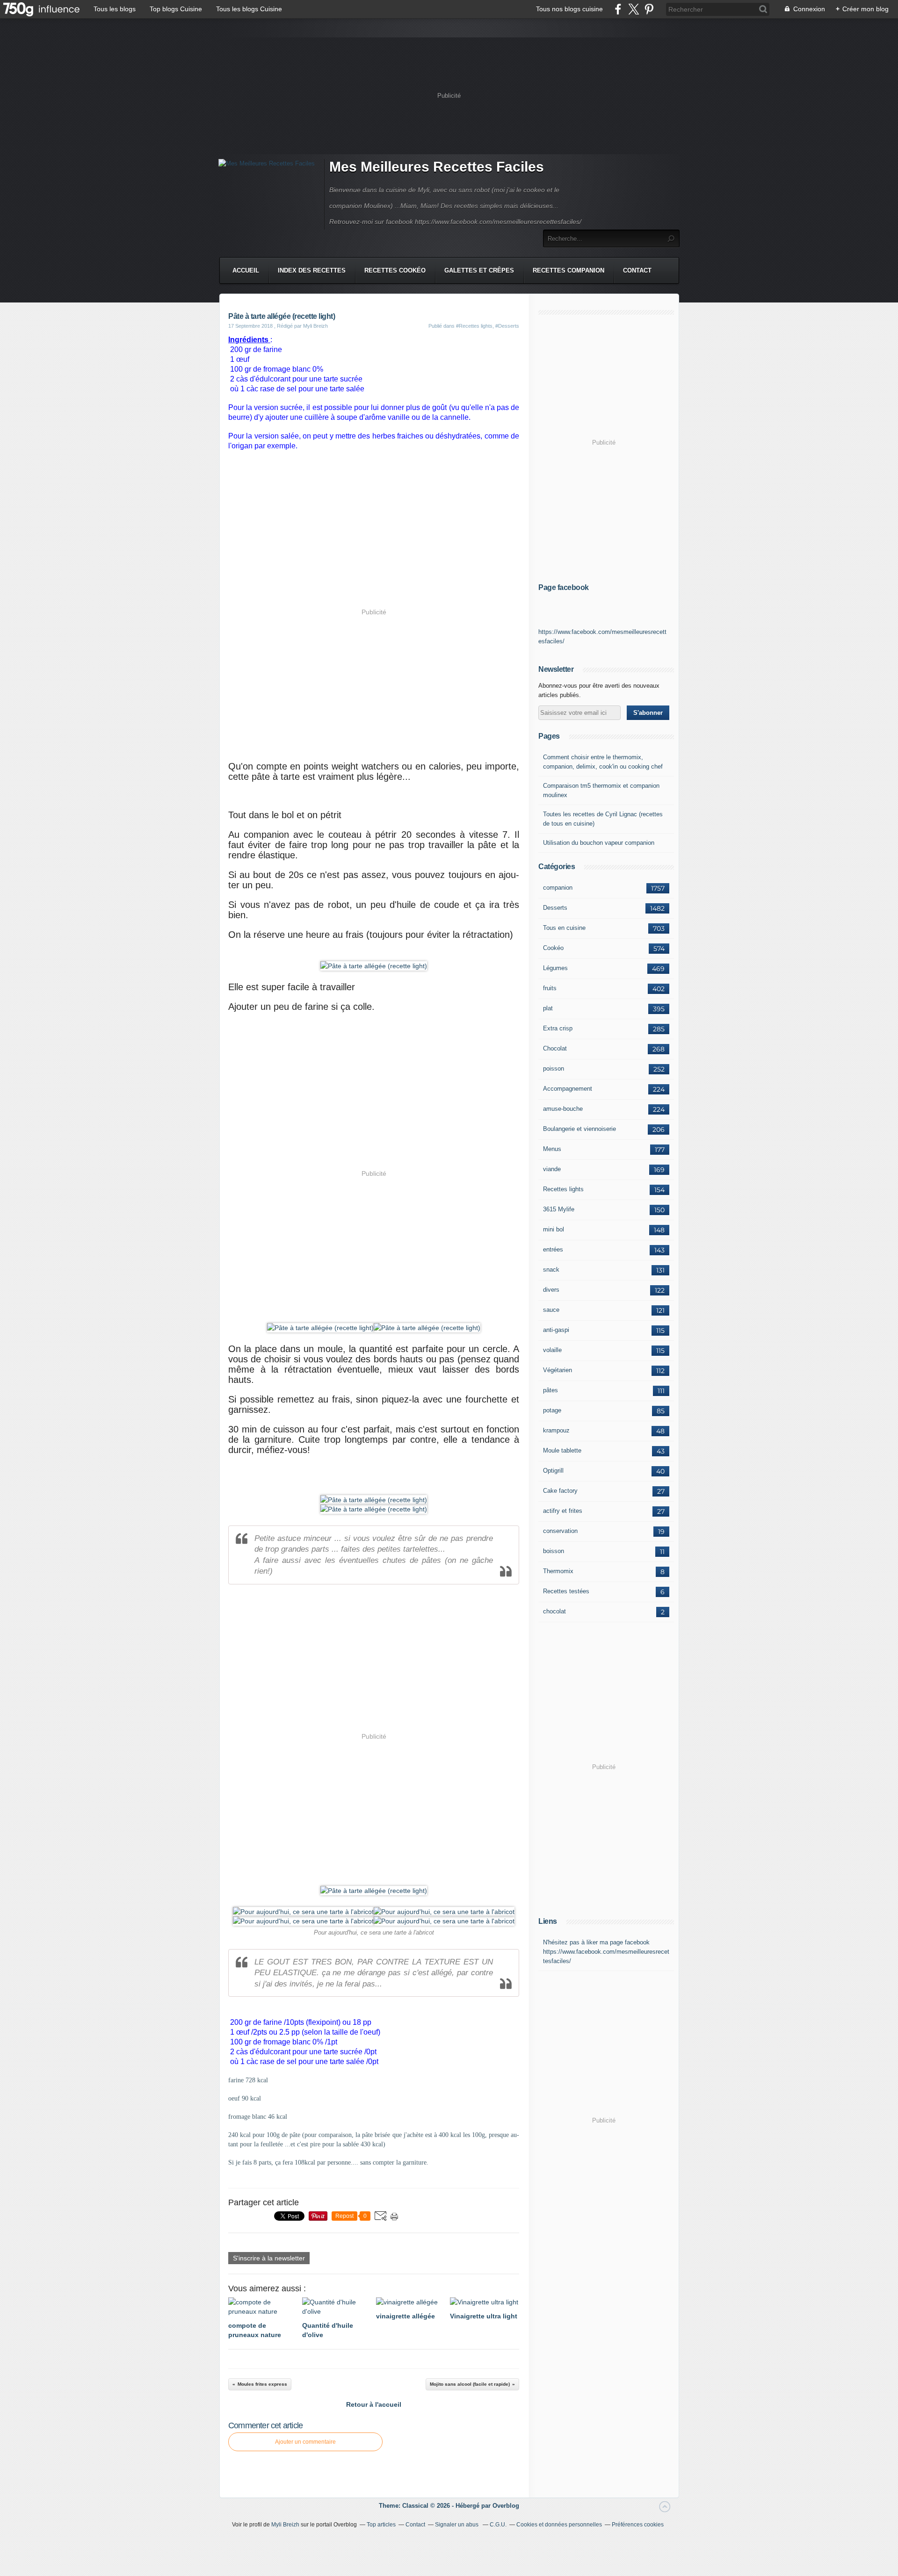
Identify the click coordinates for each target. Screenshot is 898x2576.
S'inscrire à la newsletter (269, 2258)
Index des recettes (312, 270)
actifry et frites (563, 1511)
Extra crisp (558, 1028)
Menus (552, 1149)
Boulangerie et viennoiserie (579, 1129)
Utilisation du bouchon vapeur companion (599, 843)
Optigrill (553, 1471)
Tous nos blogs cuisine (569, 9)
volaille (552, 1350)
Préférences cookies (638, 2525)
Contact (637, 270)
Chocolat (555, 1048)
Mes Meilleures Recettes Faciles (437, 167)
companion (558, 888)
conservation (560, 1531)
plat (548, 1008)
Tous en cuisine (564, 928)
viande (552, 1169)
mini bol (554, 1229)
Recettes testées (566, 1591)
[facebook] (618, 9)
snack (551, 1270)
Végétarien (558, 1370)
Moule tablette (562, 1450)
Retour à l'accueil (374, 2404)
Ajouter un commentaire (305, 2442)
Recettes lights (563, 1189)
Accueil (246, 270)
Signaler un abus (457, 2525)
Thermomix (558, 1571)
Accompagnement (568, 1089)
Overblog (506, 2506)
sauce (551, 1310)
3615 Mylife (559, 1209)
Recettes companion (568, 270)
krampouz (556, 1430)
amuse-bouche (563, 1109)
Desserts (555, 908)
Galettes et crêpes (479, 270)
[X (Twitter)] (634, 9)
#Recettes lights (474, 326)
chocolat (554, 1611)
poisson (554, 1069)
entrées (553, 1249)
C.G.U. (498, 2525)
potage (552, 1410)
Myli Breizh (285, 2525)
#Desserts (507, 326)
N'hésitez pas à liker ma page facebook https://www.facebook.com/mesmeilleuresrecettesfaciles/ (606, 1952)
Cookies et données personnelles (559, 2525)
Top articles (381, 2525)
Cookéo (553, 948)
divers (551, 1290)
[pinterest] (649, 9)
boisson (554, 1551)
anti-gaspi (556, 1330)
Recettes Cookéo (395, 270)
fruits (550, 988)
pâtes (550, 1390)
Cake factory (560, 1491)
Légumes (555, 968)
